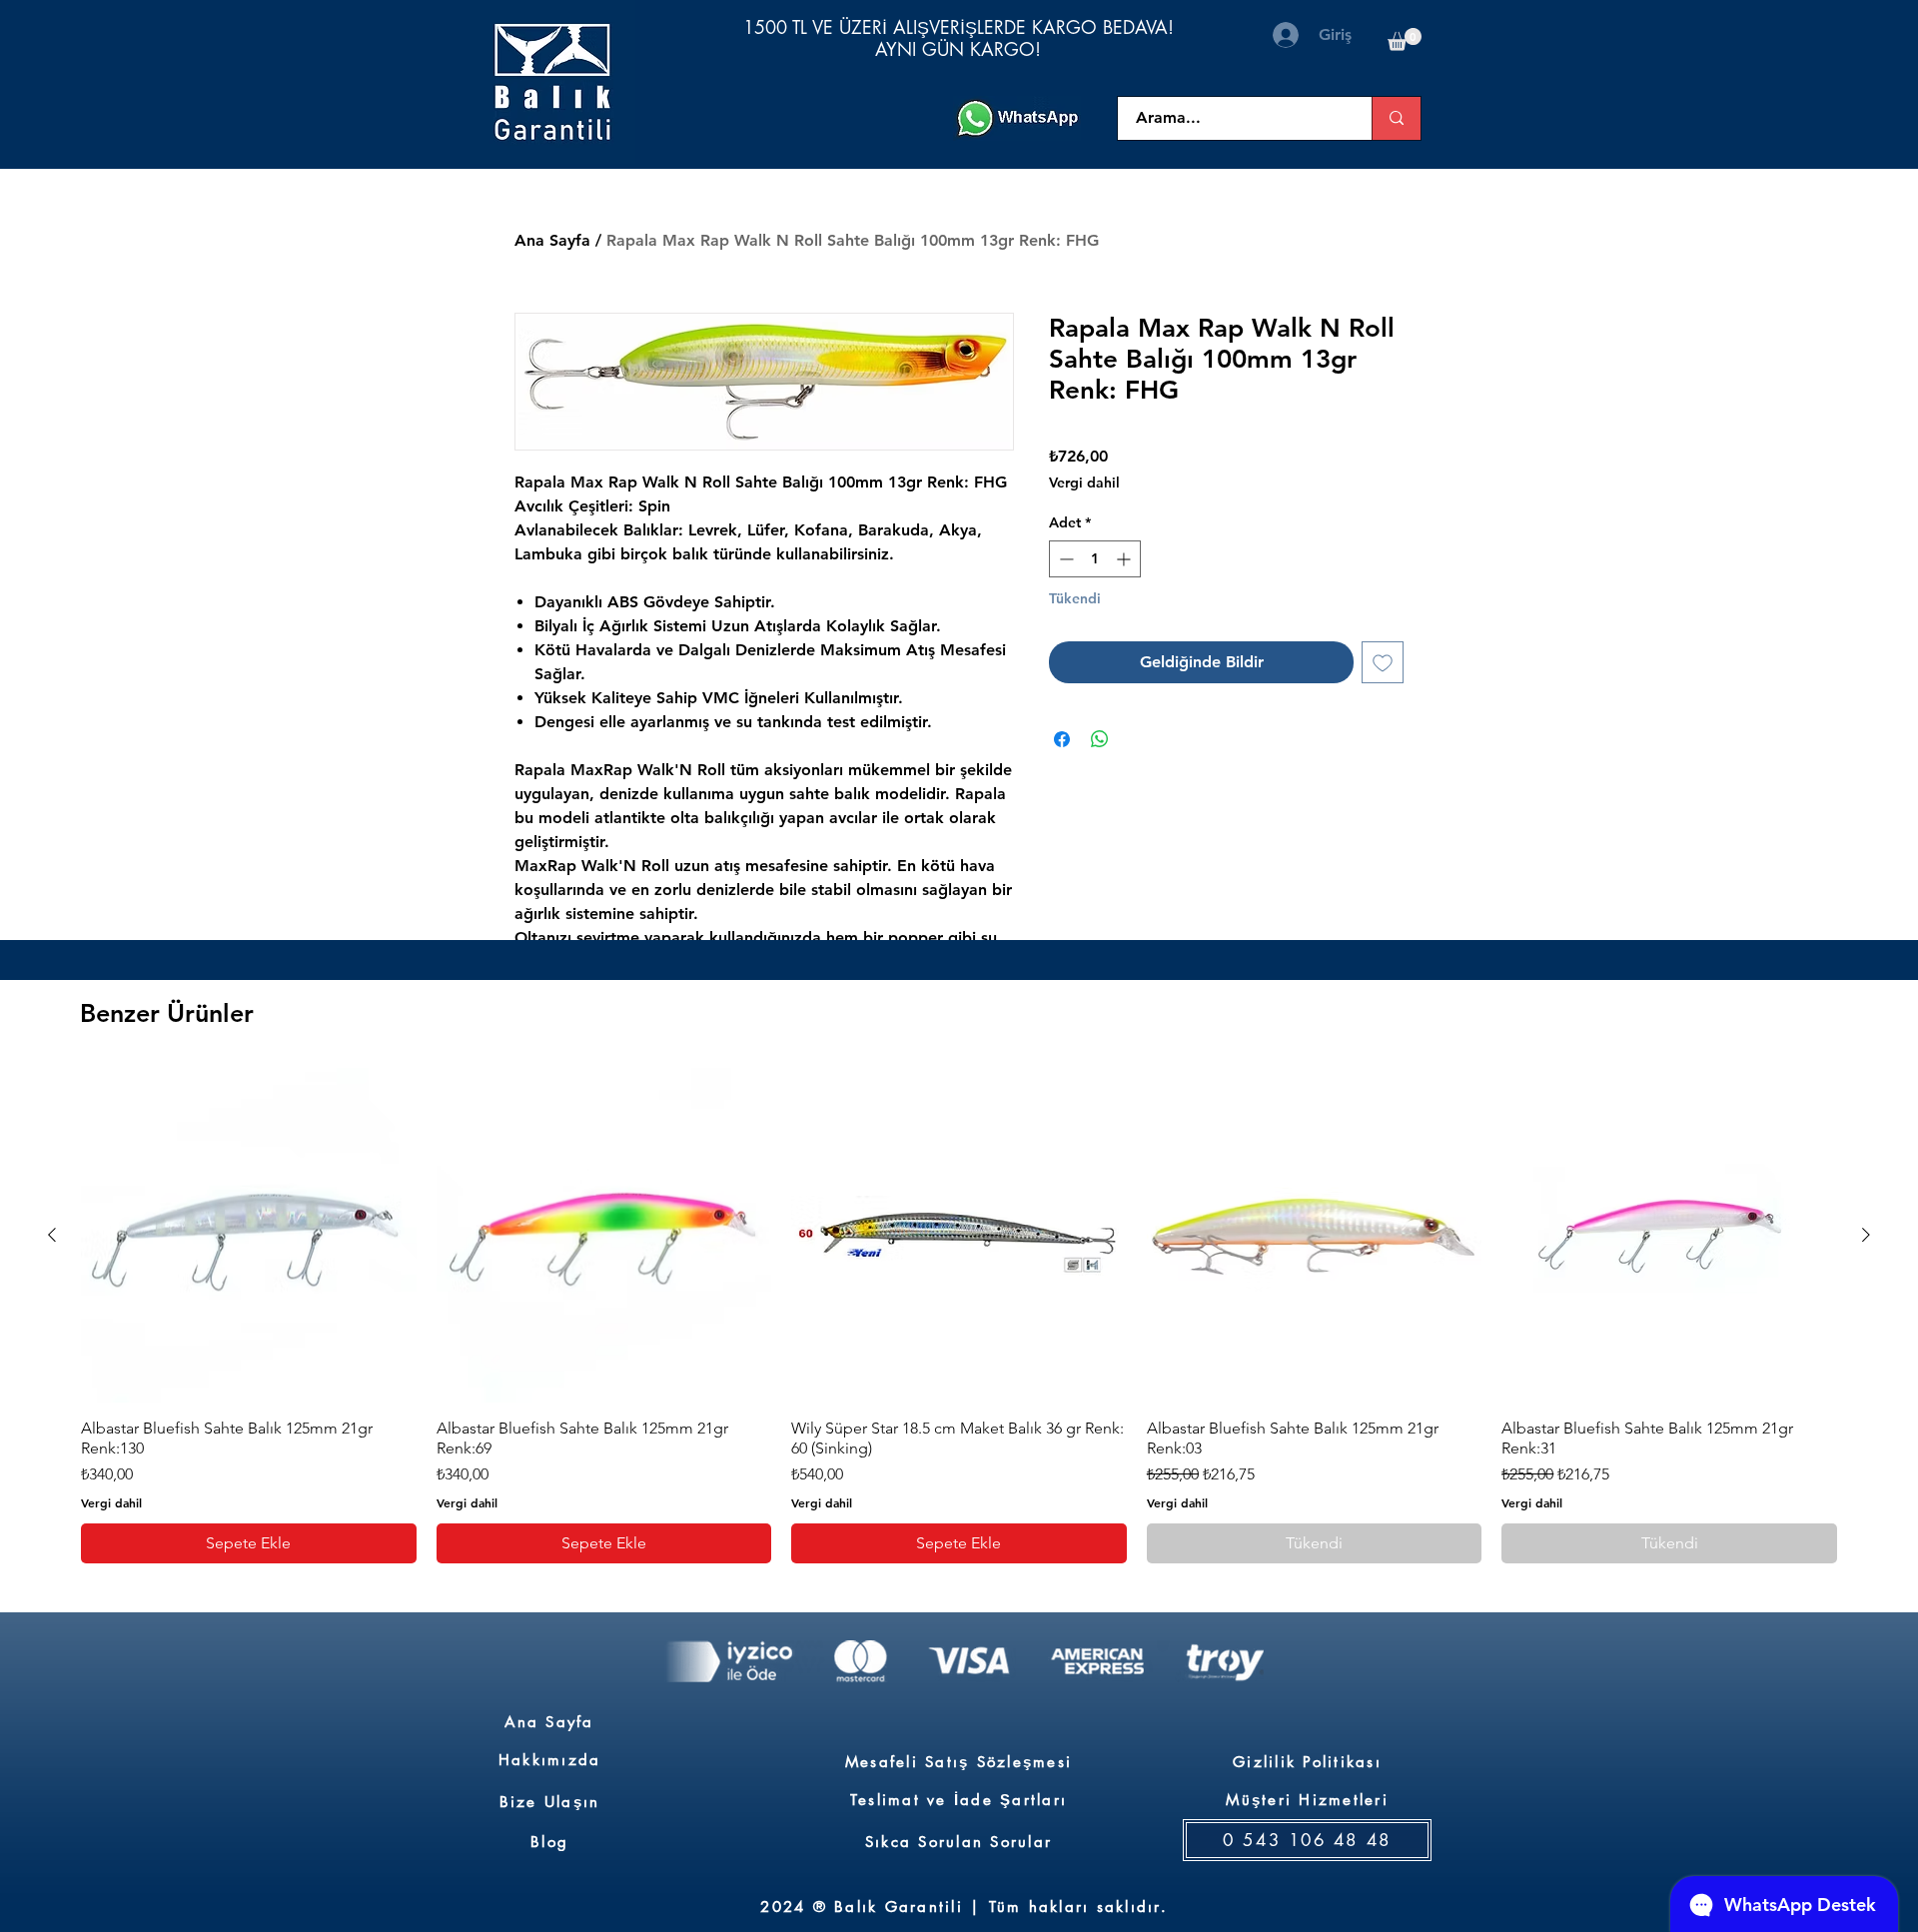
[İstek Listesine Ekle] (1383, 662)
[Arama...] (1396, 118)
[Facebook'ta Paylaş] (1062, 739)
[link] (1405, 39)
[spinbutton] (1095, 559)
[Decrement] (1064, 559)
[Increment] (1125, 559)
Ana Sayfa (552, 240)
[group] (959, 1316)
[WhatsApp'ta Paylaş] (1100, 739)
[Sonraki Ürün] (1866, 1235)
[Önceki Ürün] (52, 1235)
